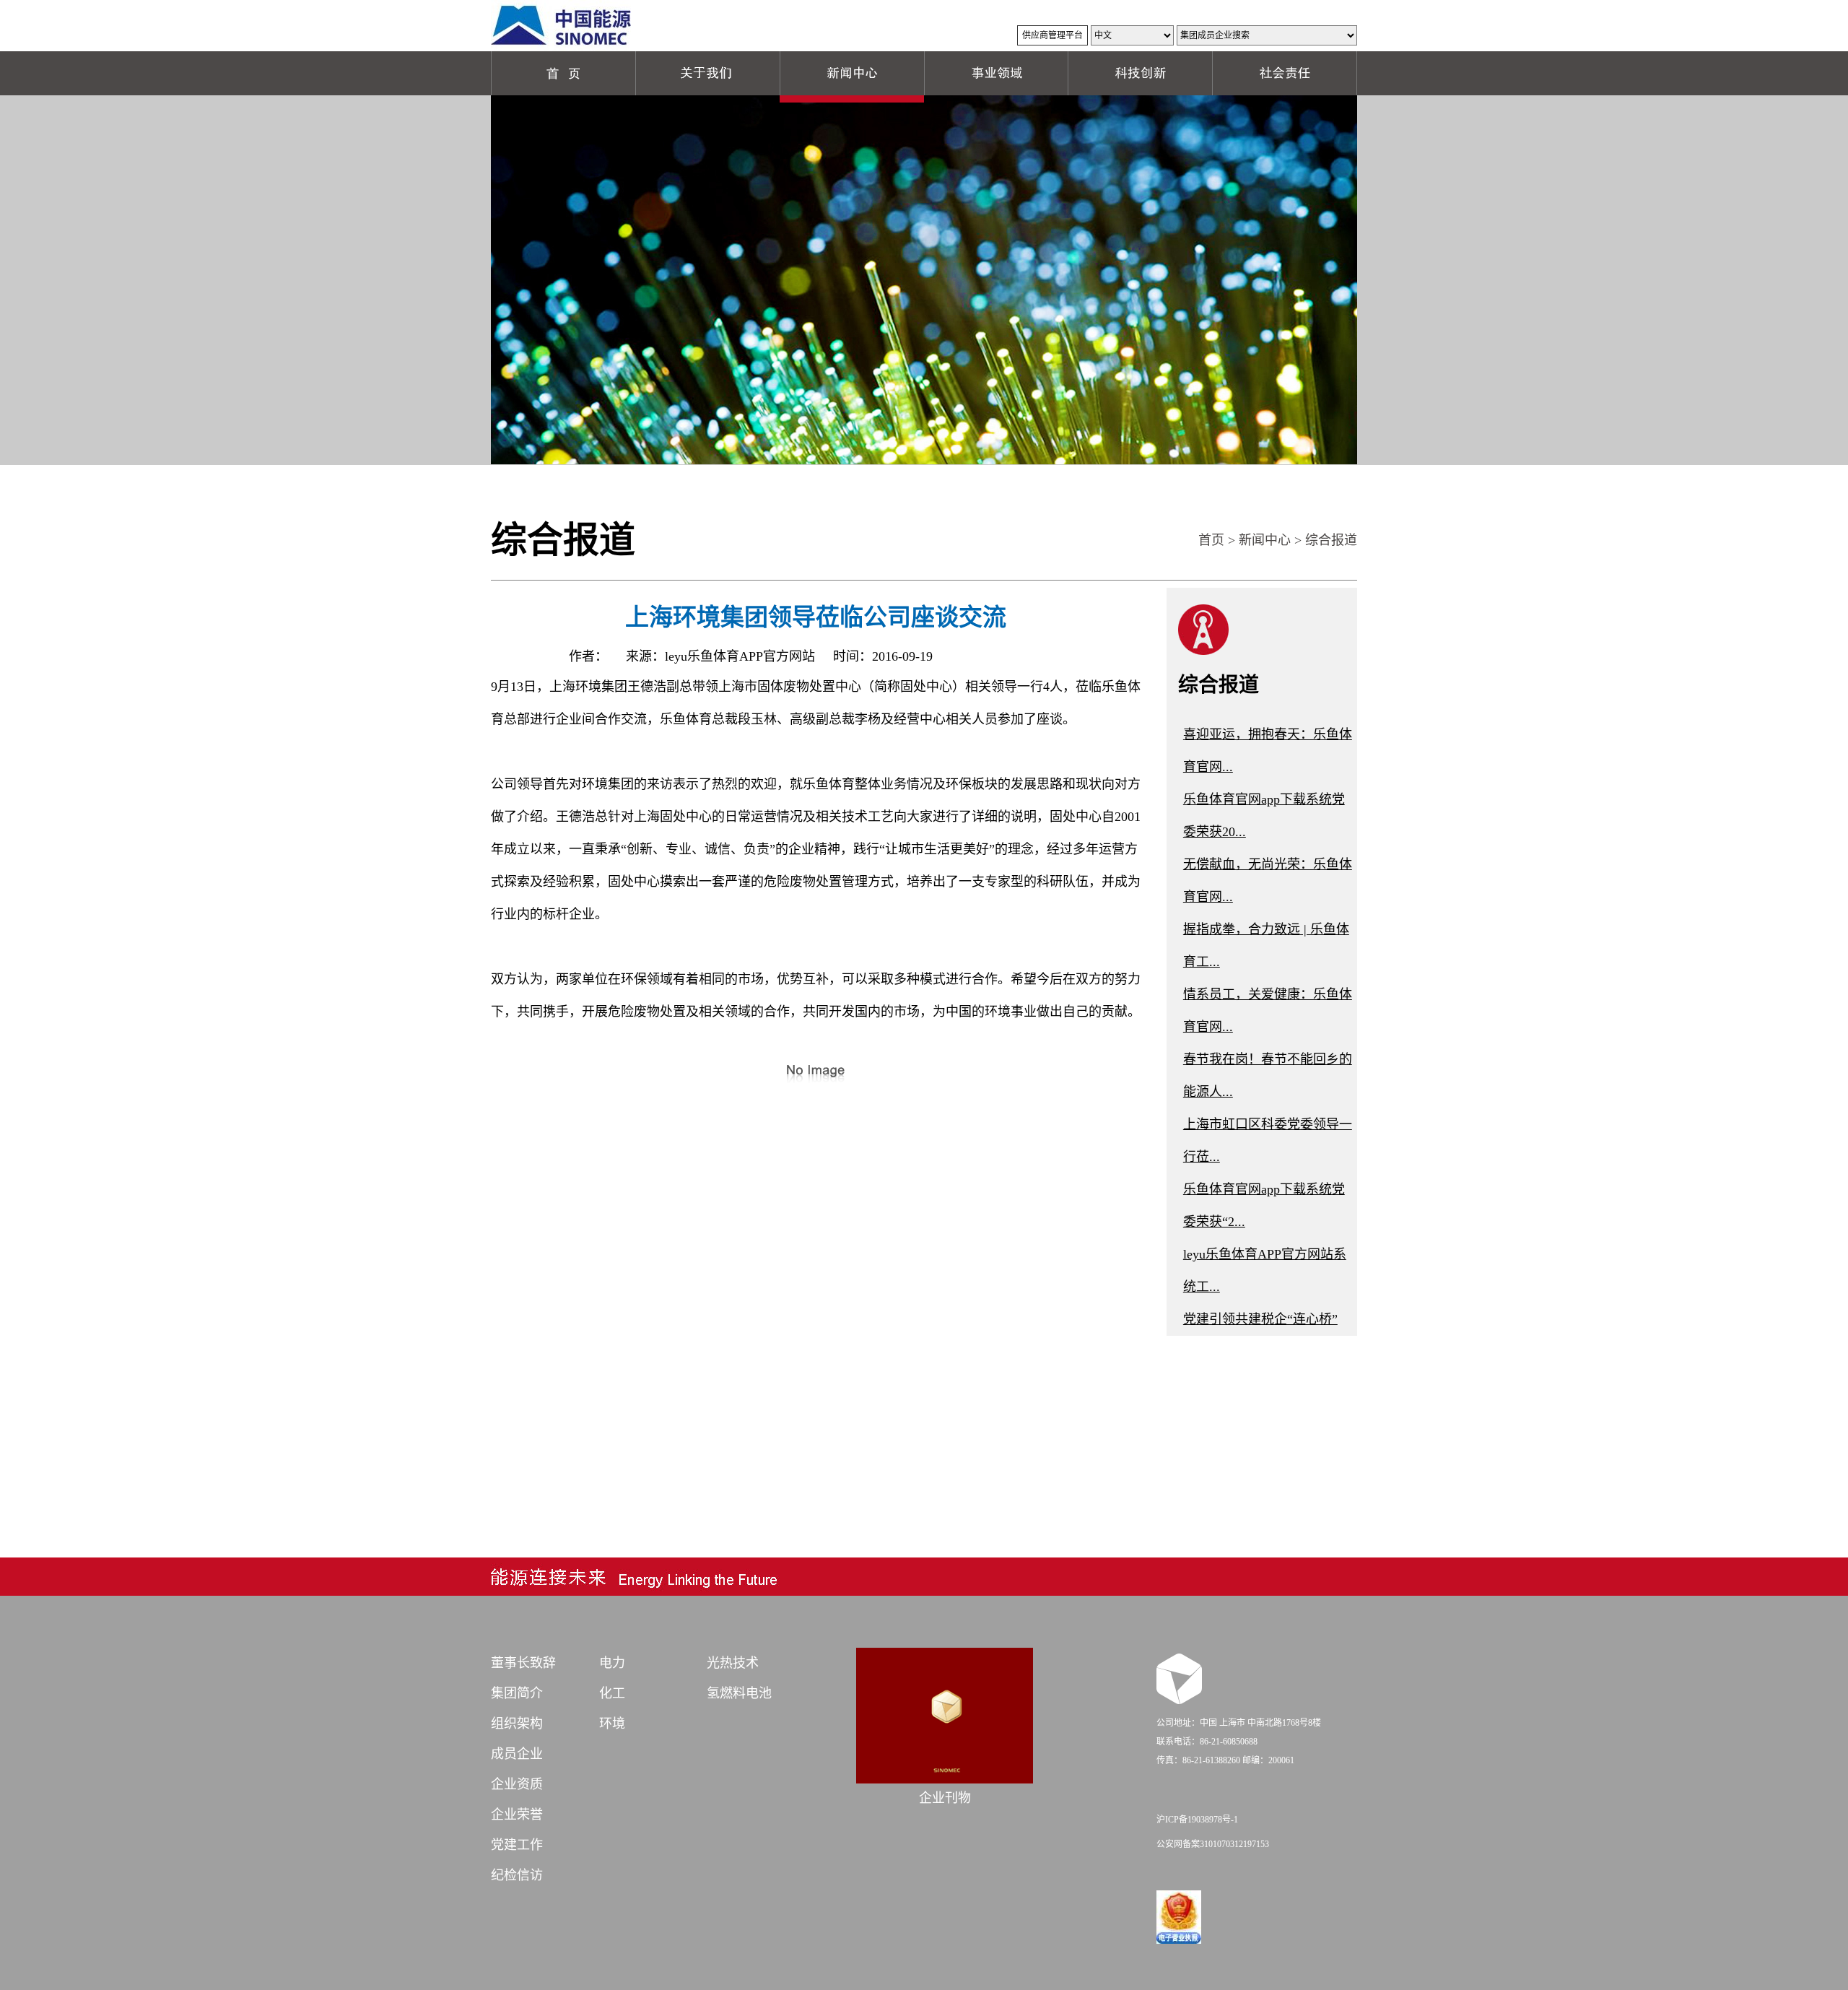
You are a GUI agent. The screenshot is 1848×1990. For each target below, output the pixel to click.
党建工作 (517, 1845)
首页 (1211, 540)
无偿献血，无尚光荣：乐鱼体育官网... (1268, 881)
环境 (612, 1724)
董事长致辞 (523, 1663)
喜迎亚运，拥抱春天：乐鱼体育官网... (1268, 751)
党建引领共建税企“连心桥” (1260, 1319)
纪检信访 (517, 1875)
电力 (612, 1663)
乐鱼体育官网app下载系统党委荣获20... (1264, 816)
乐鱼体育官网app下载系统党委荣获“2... (1264, 1205)
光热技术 (733, 1663)
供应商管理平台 (1052, 35)
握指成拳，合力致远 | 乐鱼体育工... (1266, 946)
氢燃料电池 (739, 1693)
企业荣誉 (517, 1815)
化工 (612, 1693)
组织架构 (517, 1724)
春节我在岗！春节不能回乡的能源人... (1268, 1076)
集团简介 (517, 1693)
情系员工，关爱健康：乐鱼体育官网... (1268, 1011)
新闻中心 (1265, 540)
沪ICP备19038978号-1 (1197, 1820)
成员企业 (517, 1754)
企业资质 (517, 1784)
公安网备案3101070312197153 (1213, 1844)
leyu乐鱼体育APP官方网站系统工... (1265, 1270)
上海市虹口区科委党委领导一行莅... (1268, 1140)
